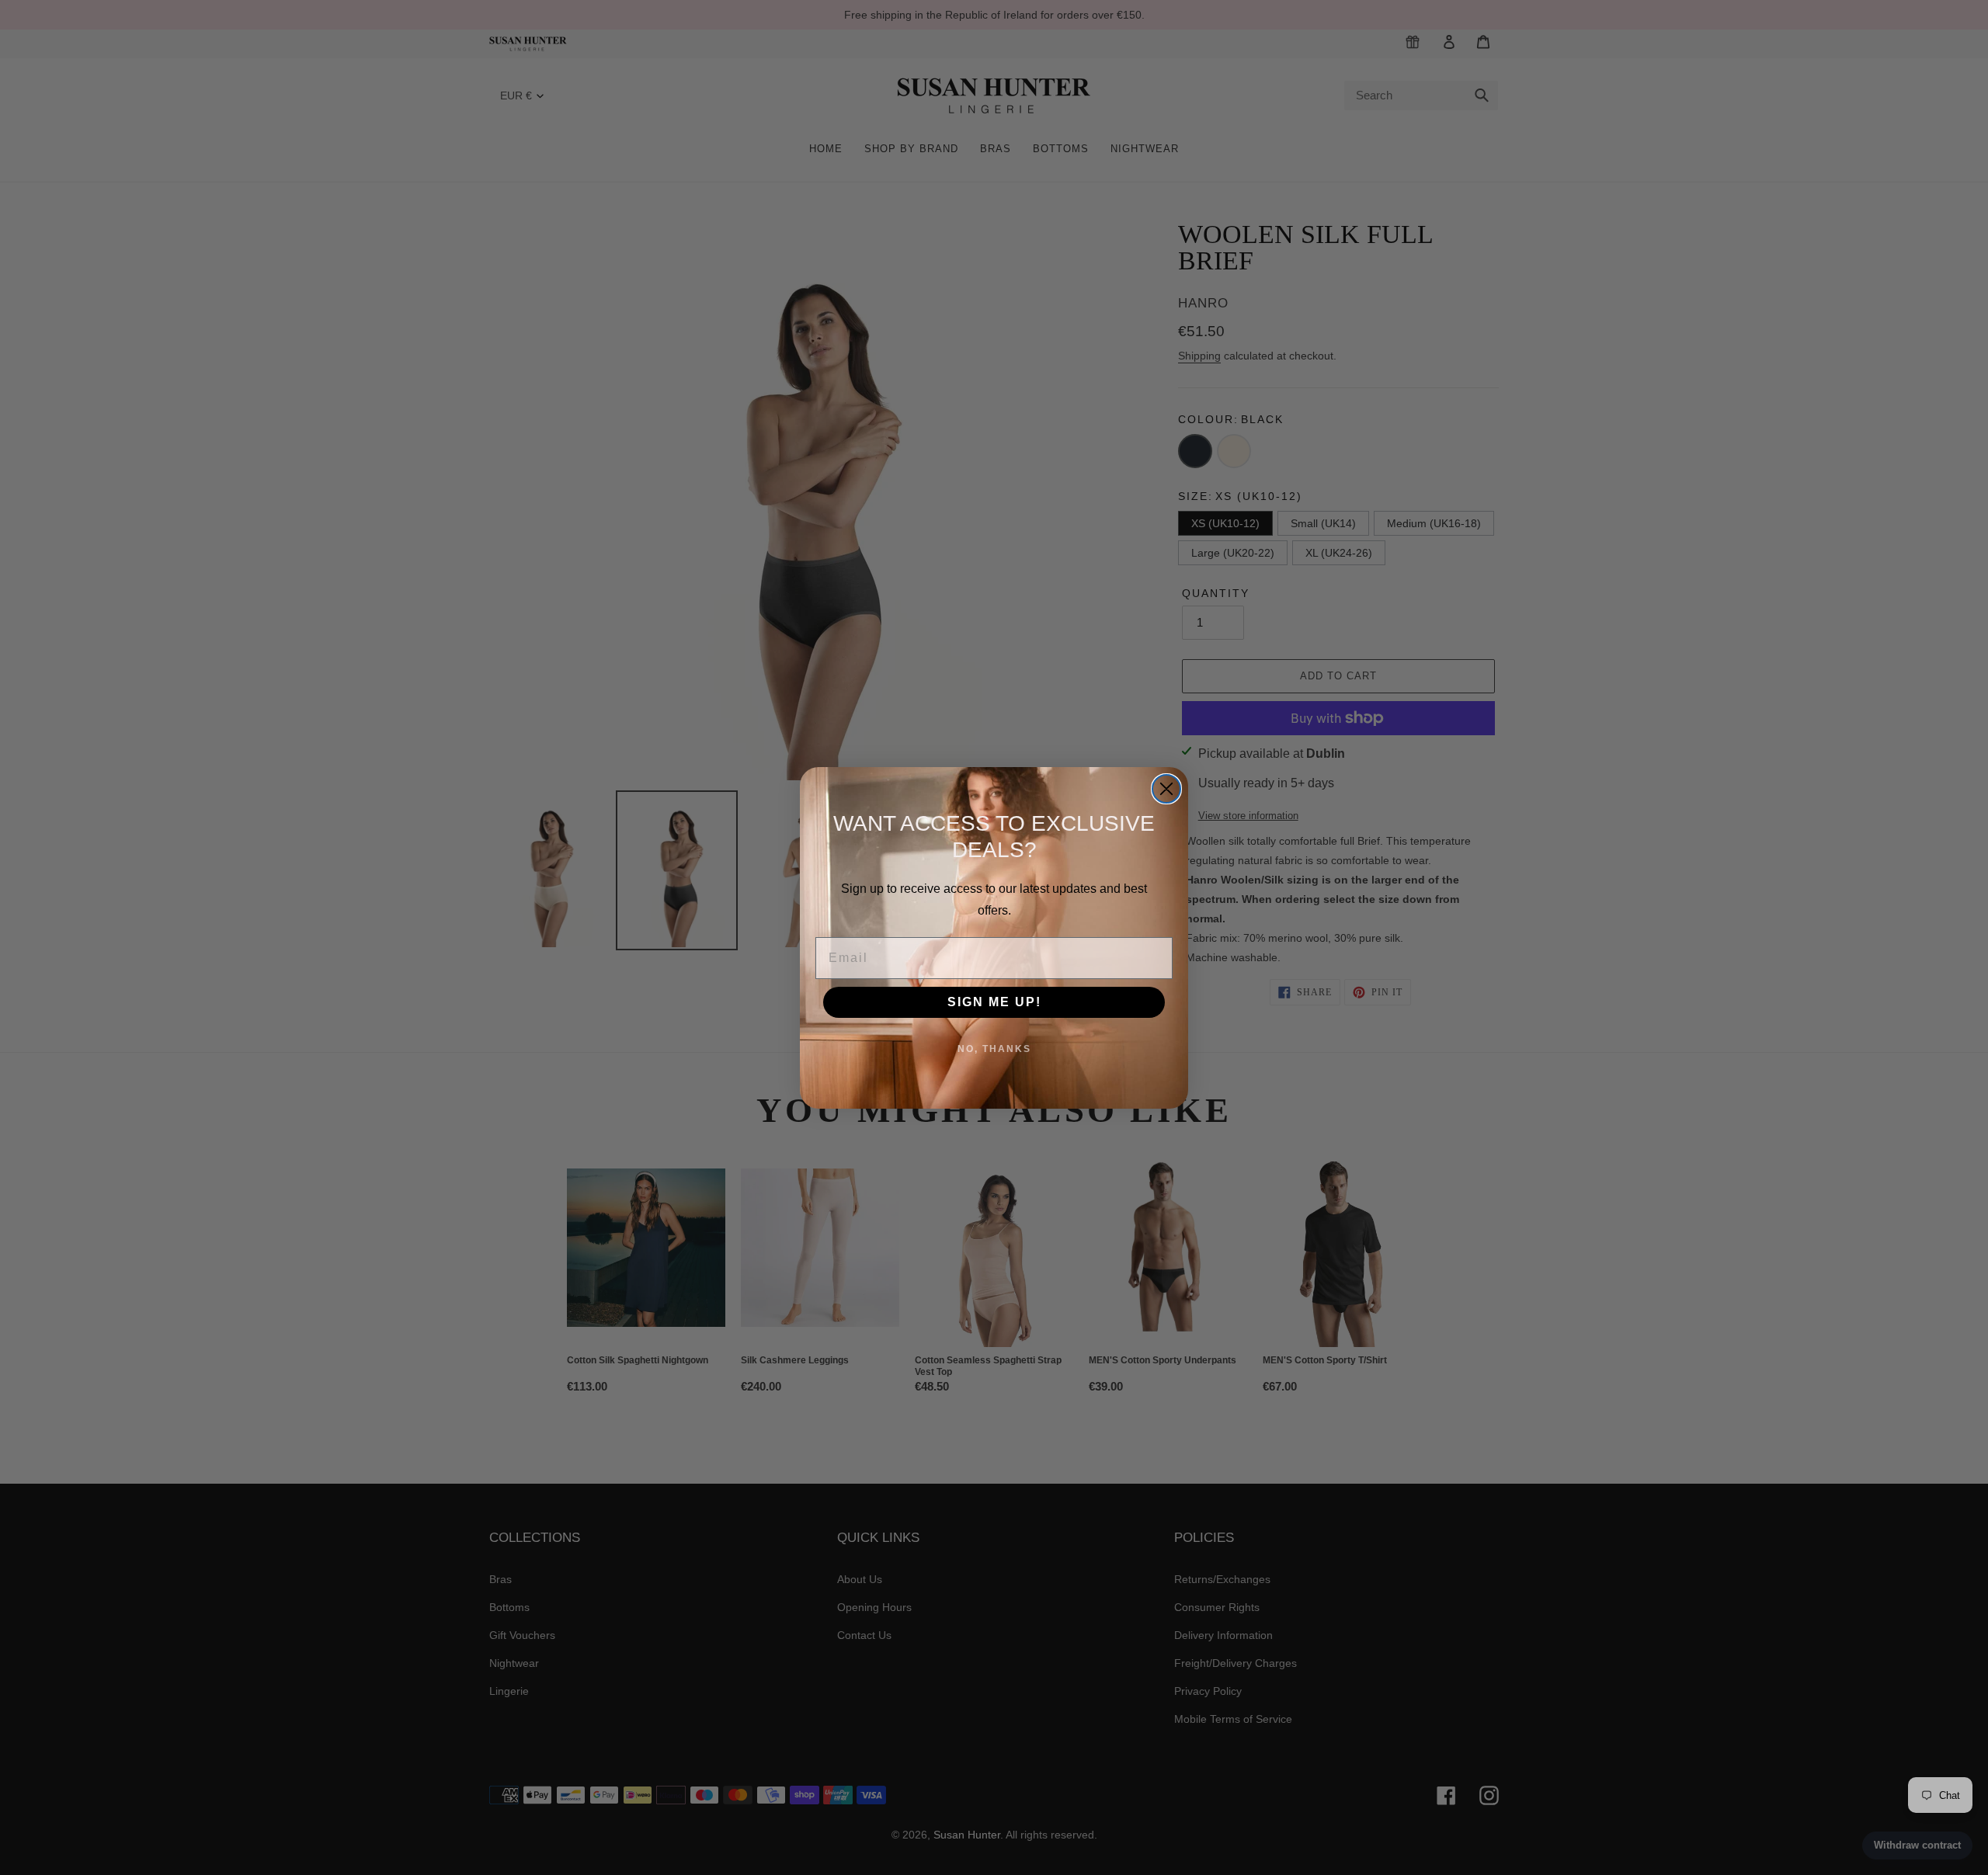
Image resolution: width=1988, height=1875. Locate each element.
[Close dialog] (1166, 789)
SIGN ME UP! (994, 1002)
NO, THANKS (994, 1049)
